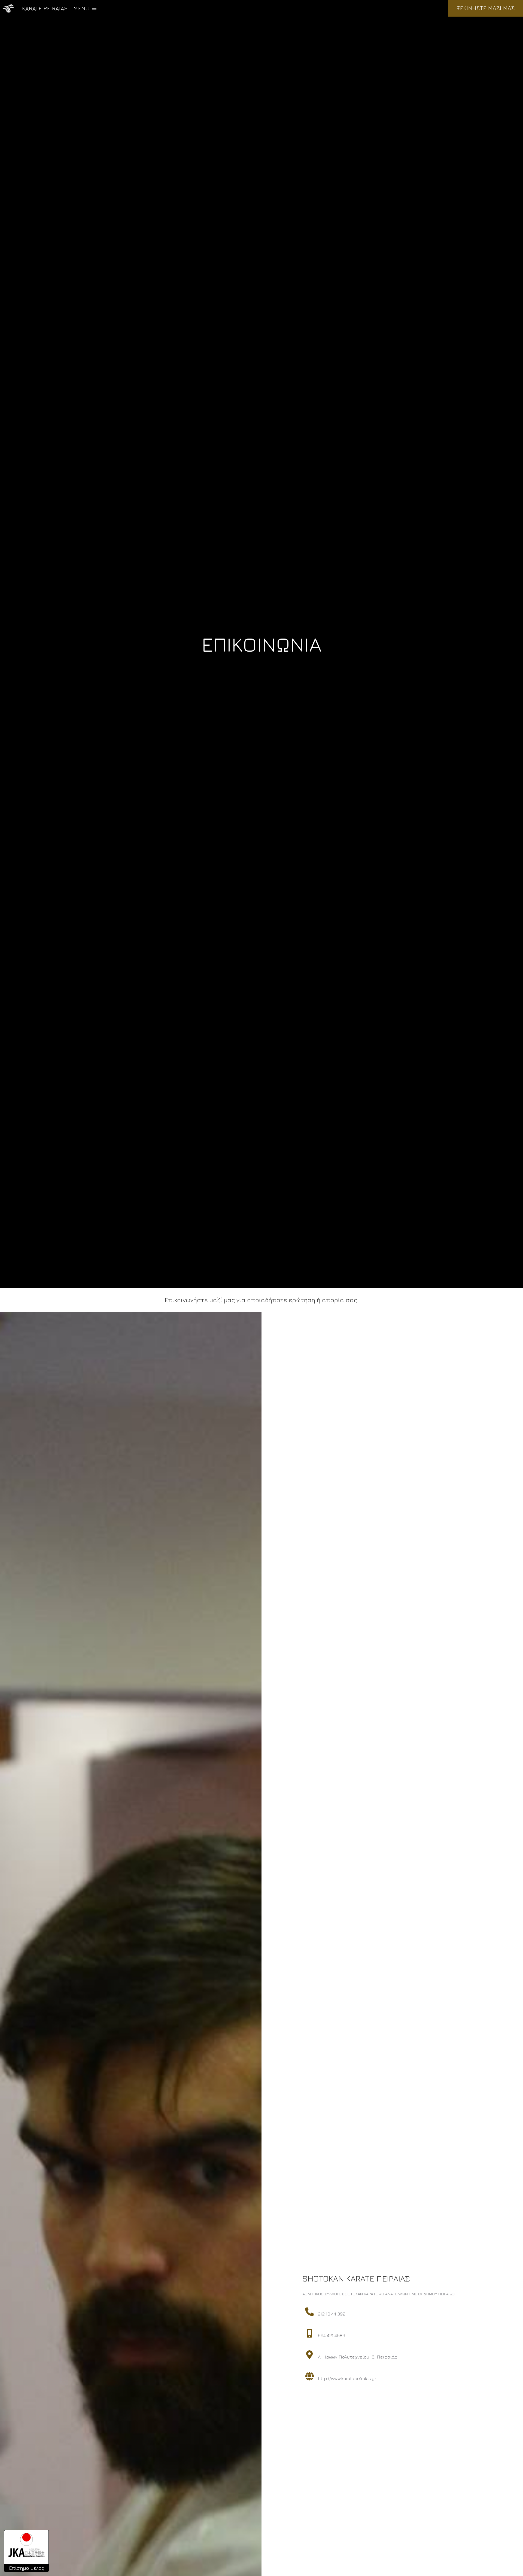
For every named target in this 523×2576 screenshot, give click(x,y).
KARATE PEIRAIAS (45, 8)
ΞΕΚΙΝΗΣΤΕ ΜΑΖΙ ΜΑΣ (486, 8)
